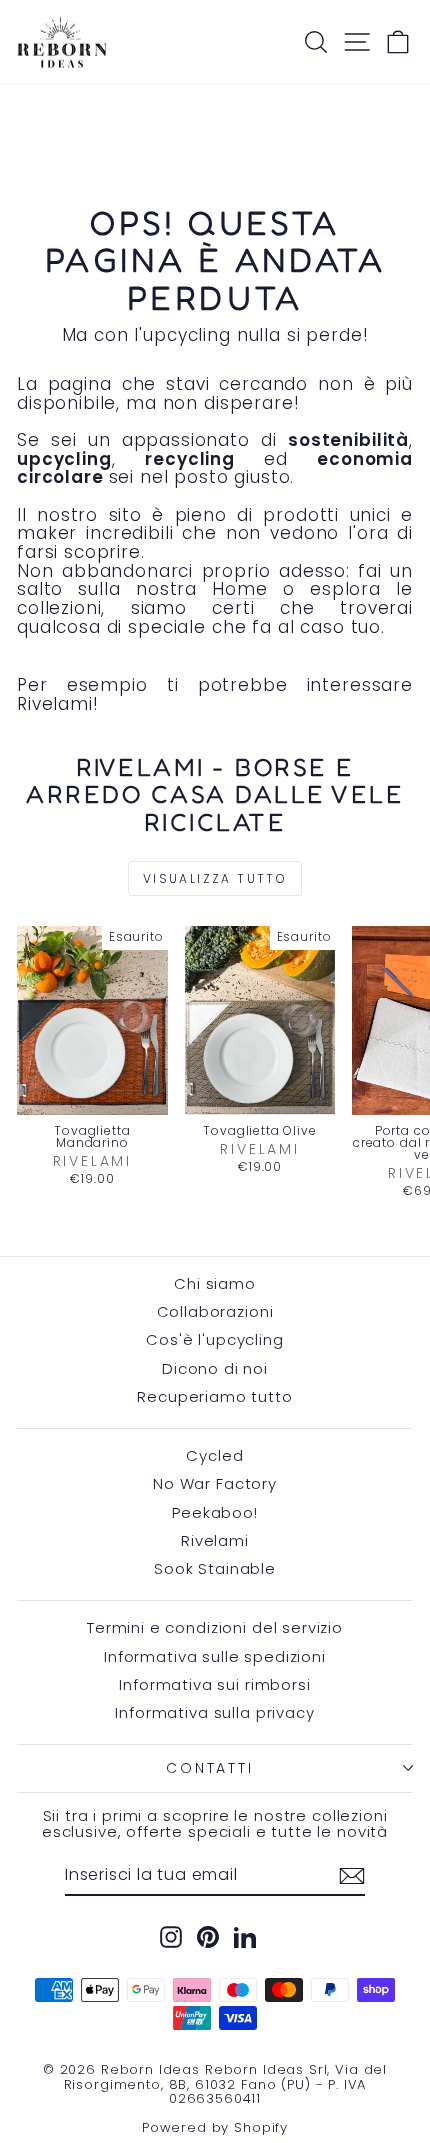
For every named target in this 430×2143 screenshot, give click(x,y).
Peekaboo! (215, 1512)
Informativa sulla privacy (214, 1712)
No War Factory (215, 1483)
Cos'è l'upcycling (214, 1339)
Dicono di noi (215, 1368)
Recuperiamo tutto (214, 1396)
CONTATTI (209, 1768)
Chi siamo (215, 1283)
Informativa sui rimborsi (214, 1684)
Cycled (214, 1455)
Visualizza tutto (215, 878)
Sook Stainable (215, 1568)
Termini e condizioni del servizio (215, 1627)
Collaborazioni (215, 1311)
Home (239, 589)
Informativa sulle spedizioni (215, 1656)
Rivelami (215, 1540)
